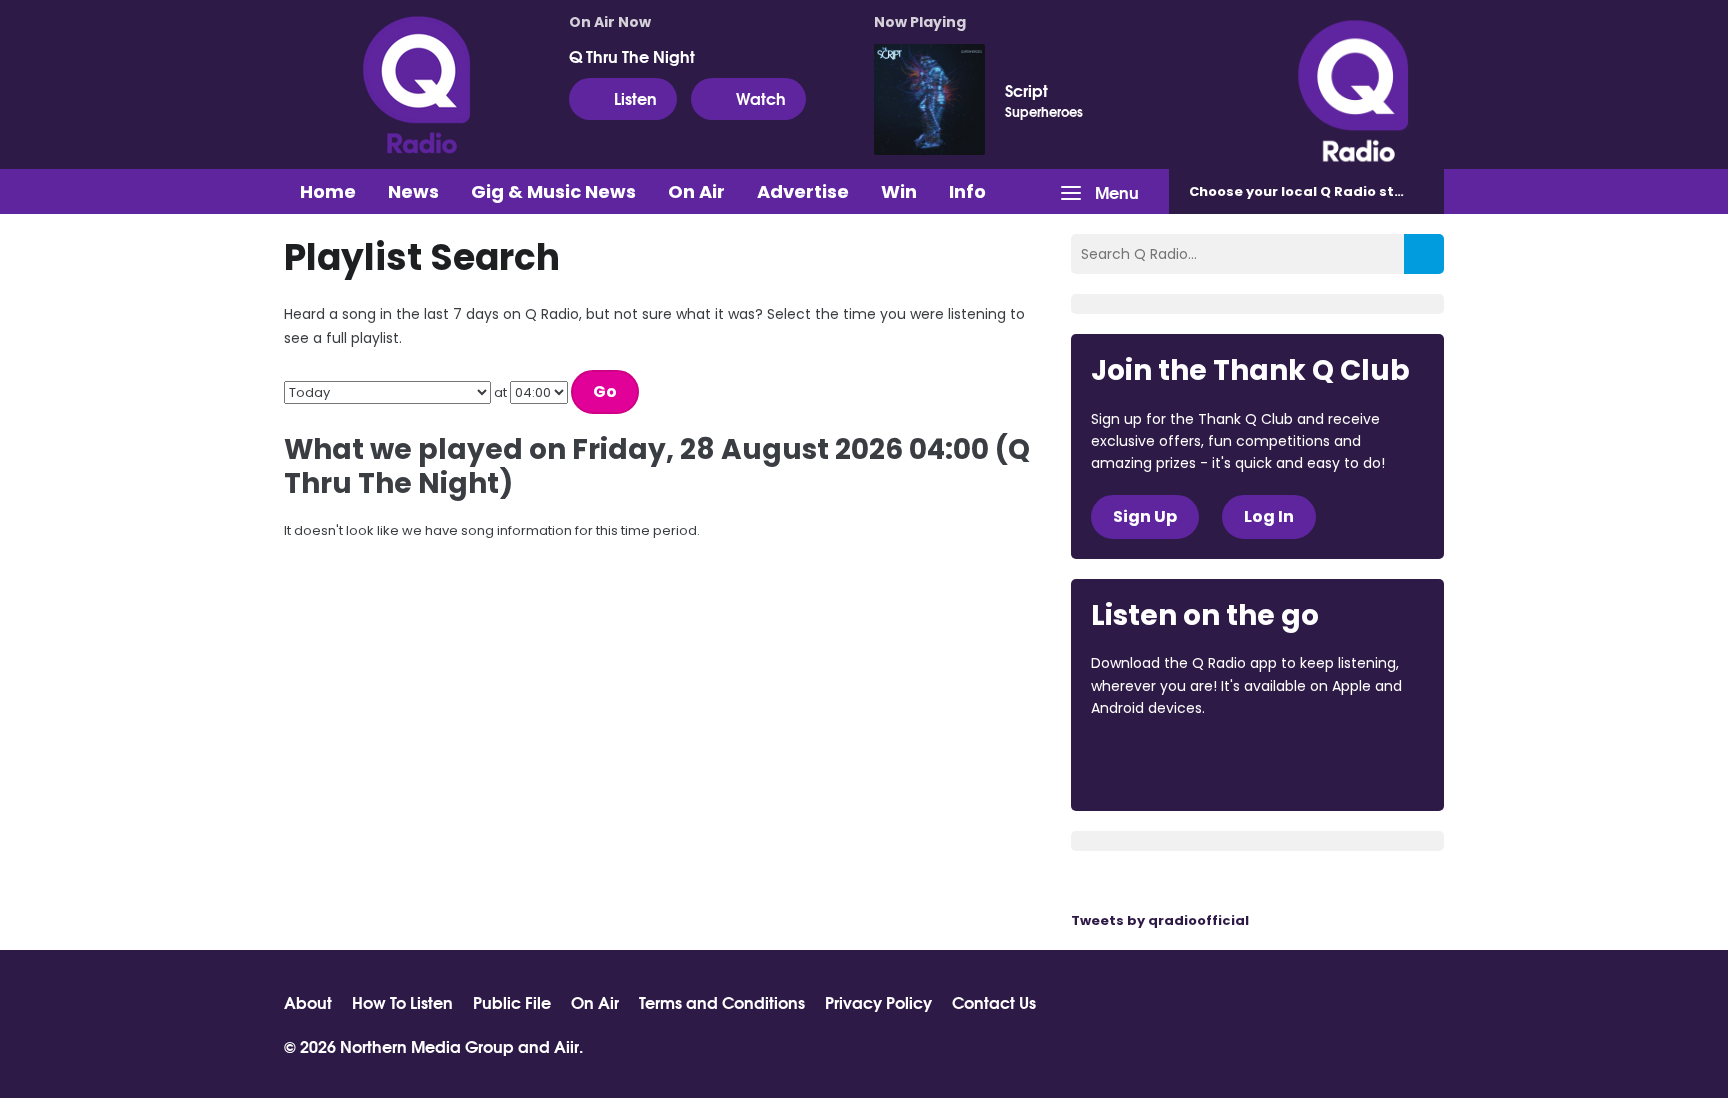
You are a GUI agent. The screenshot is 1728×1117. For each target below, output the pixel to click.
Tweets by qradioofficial (1160, 920)
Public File (512, 1002)
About (308, 1002)
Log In (1269, 516)
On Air (696, 191)
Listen (635, 97)
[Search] (1424, 254)
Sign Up (1145, 516)
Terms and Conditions (722, 1002)
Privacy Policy (878, 1002)
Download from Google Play (1336, 763)
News (413, 191)
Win (899, 191)
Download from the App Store (1169, 763)
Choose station (1311, 191)
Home (328, 191)
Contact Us (994, 1002)
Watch (761, 97)
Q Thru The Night (632, 56)
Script (1026, 90)
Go (605, 391)
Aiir (566, 1045)
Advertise (803, 191)
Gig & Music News (553, 191)
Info (967, 191)
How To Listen (402, 1002)
